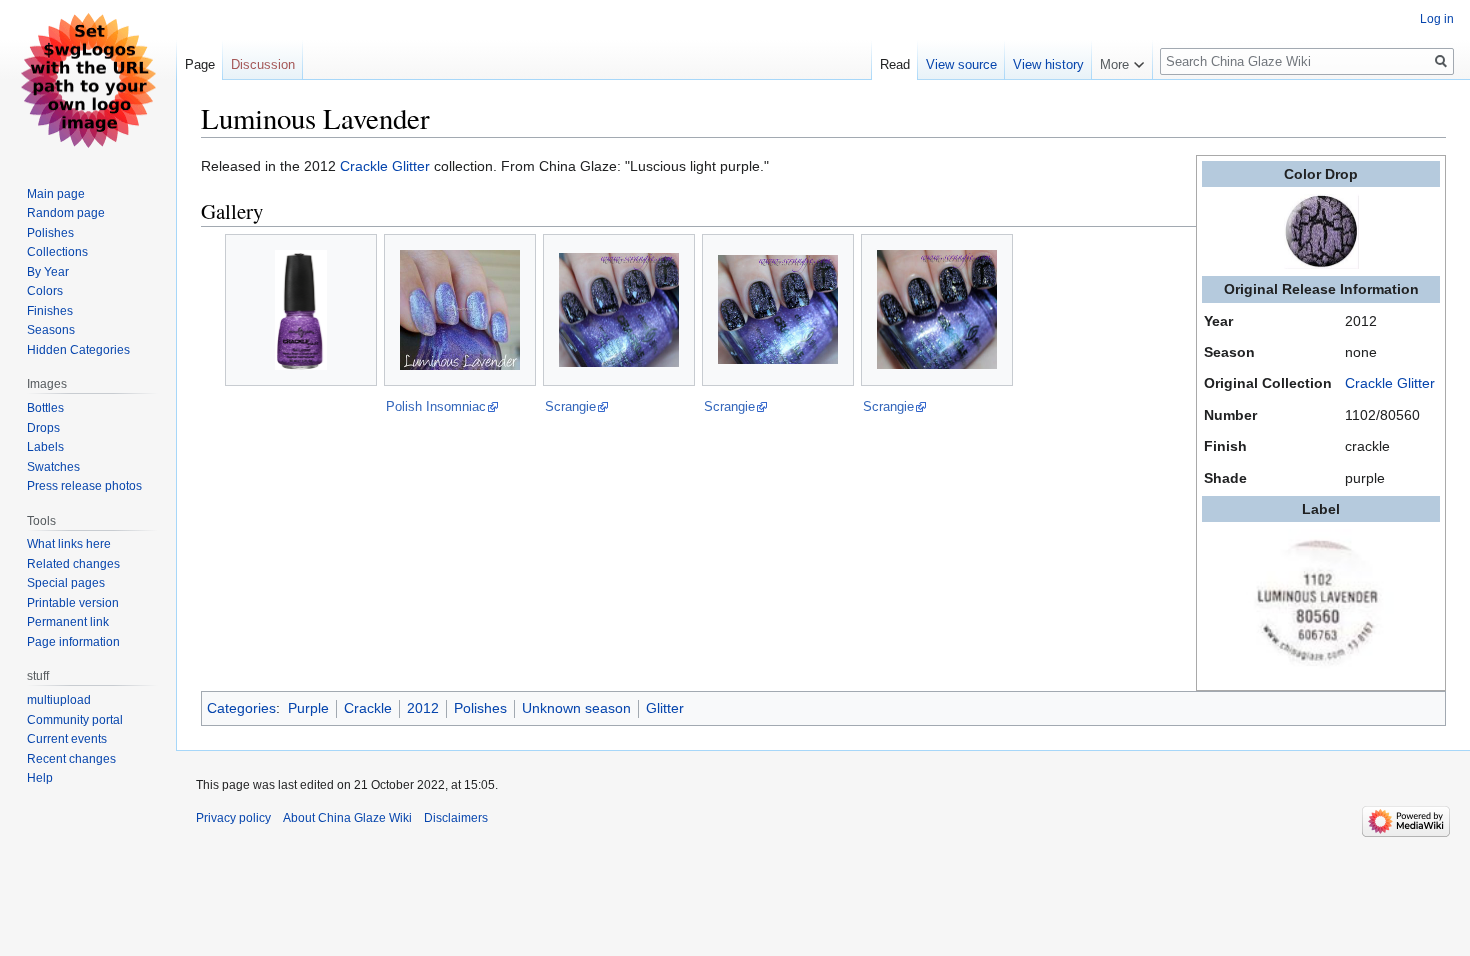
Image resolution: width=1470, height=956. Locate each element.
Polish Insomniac (436, 406)
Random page (66, 213)
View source (961, 64)
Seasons (51, 330)
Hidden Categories (78, 350)
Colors (45, 291)
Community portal (75, 720)
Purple (308, 708)
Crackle (368, 708)
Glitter (665, 708)
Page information (73, 642)
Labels (45, 447)
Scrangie (570, 406)
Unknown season (576, 708)
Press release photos (84, 486)
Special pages (66, 583)
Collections (57, 252)
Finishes (50, 311)
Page (200, 64)
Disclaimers (456, 818)
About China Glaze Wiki (347, 818)
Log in (1437, 19)
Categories (241, 708)
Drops (43, 428)
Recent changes (71, 759)
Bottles (45, 408)
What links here (69, 544)
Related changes (73, 564)
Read (895, 64)
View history (1048, 64)
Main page (56, 194)
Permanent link (68, 622)
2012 (423, 708)
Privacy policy (233, 818)
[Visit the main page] (88, 80)
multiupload (59, 700)
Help (40, 778)
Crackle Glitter (1390, 383)
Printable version (73, 603)
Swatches (53, 467)
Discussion (263, 64)
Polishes (480, 708)
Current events (67, 739)
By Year (48, 272)
